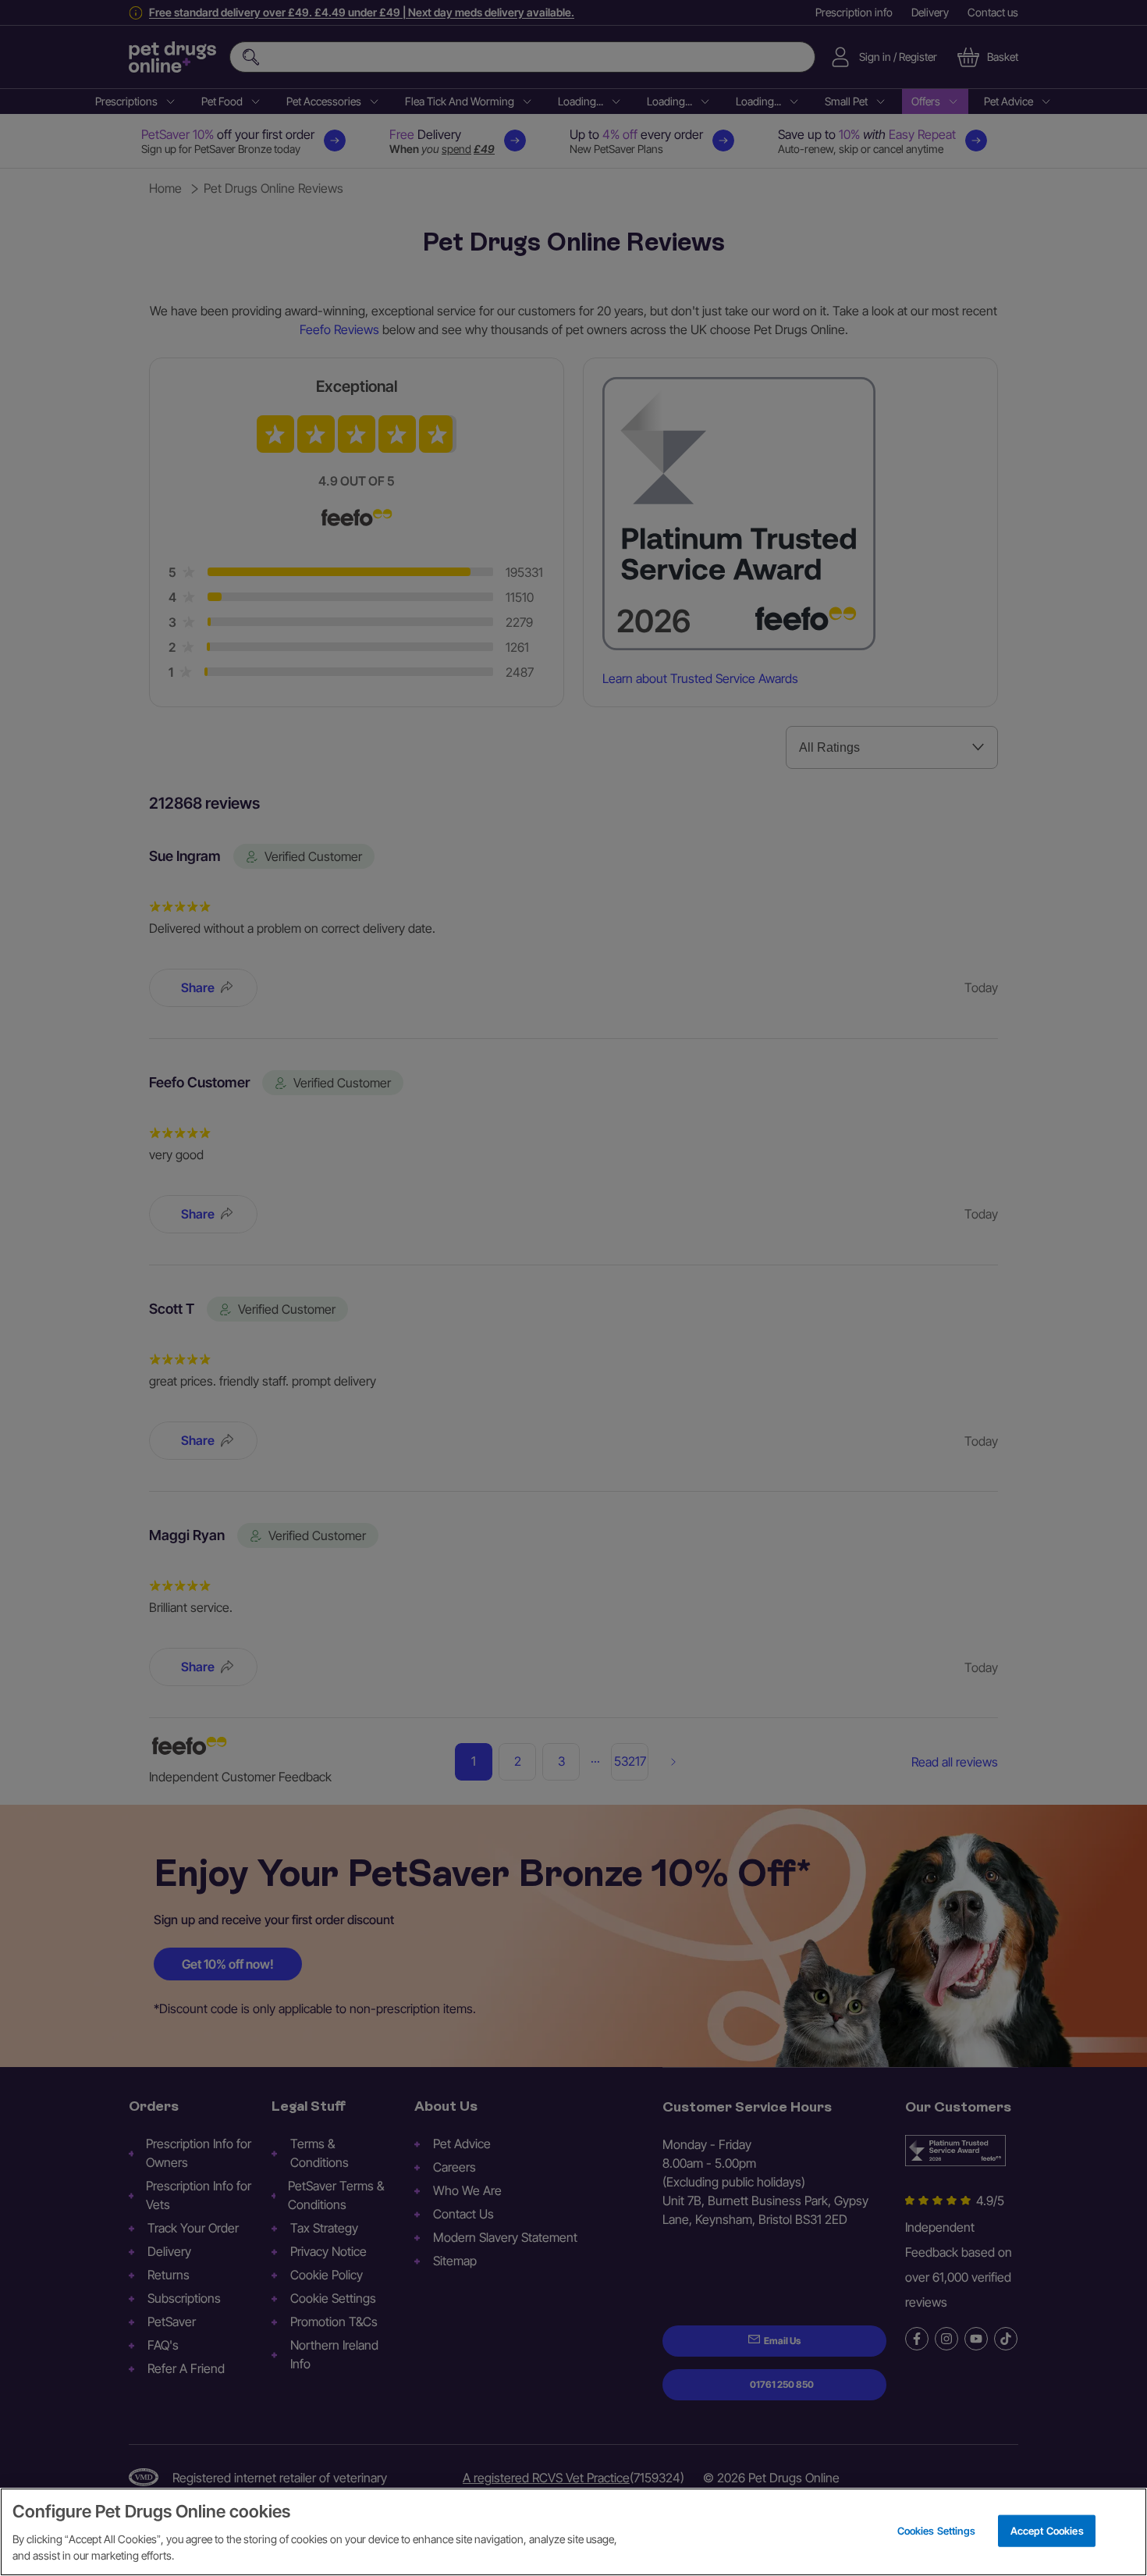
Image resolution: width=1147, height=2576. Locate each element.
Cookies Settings (936, 2530)
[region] (573, 2532)
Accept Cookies (1047, 2530)
